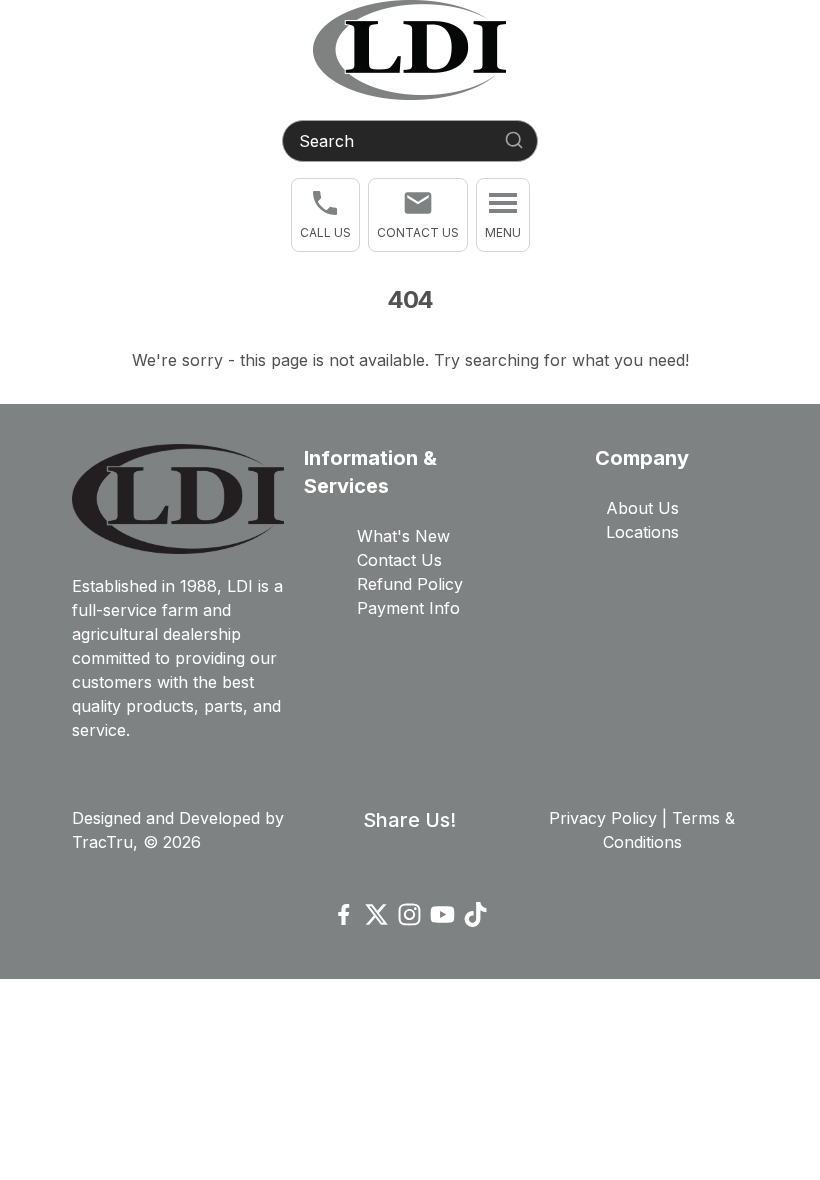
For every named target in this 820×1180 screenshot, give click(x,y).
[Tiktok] (475, 914)
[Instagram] (409, 914)
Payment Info (408, 608)
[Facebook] (343, 914)
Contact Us (399, 560)
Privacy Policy (603, 818)
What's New (403, 536)
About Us (642, 508)
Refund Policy (410, 584)
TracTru (102, 842)
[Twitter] (376, 914)
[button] (325, 215)
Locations (642, 532)
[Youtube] (442, 914)
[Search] (514, 140)
